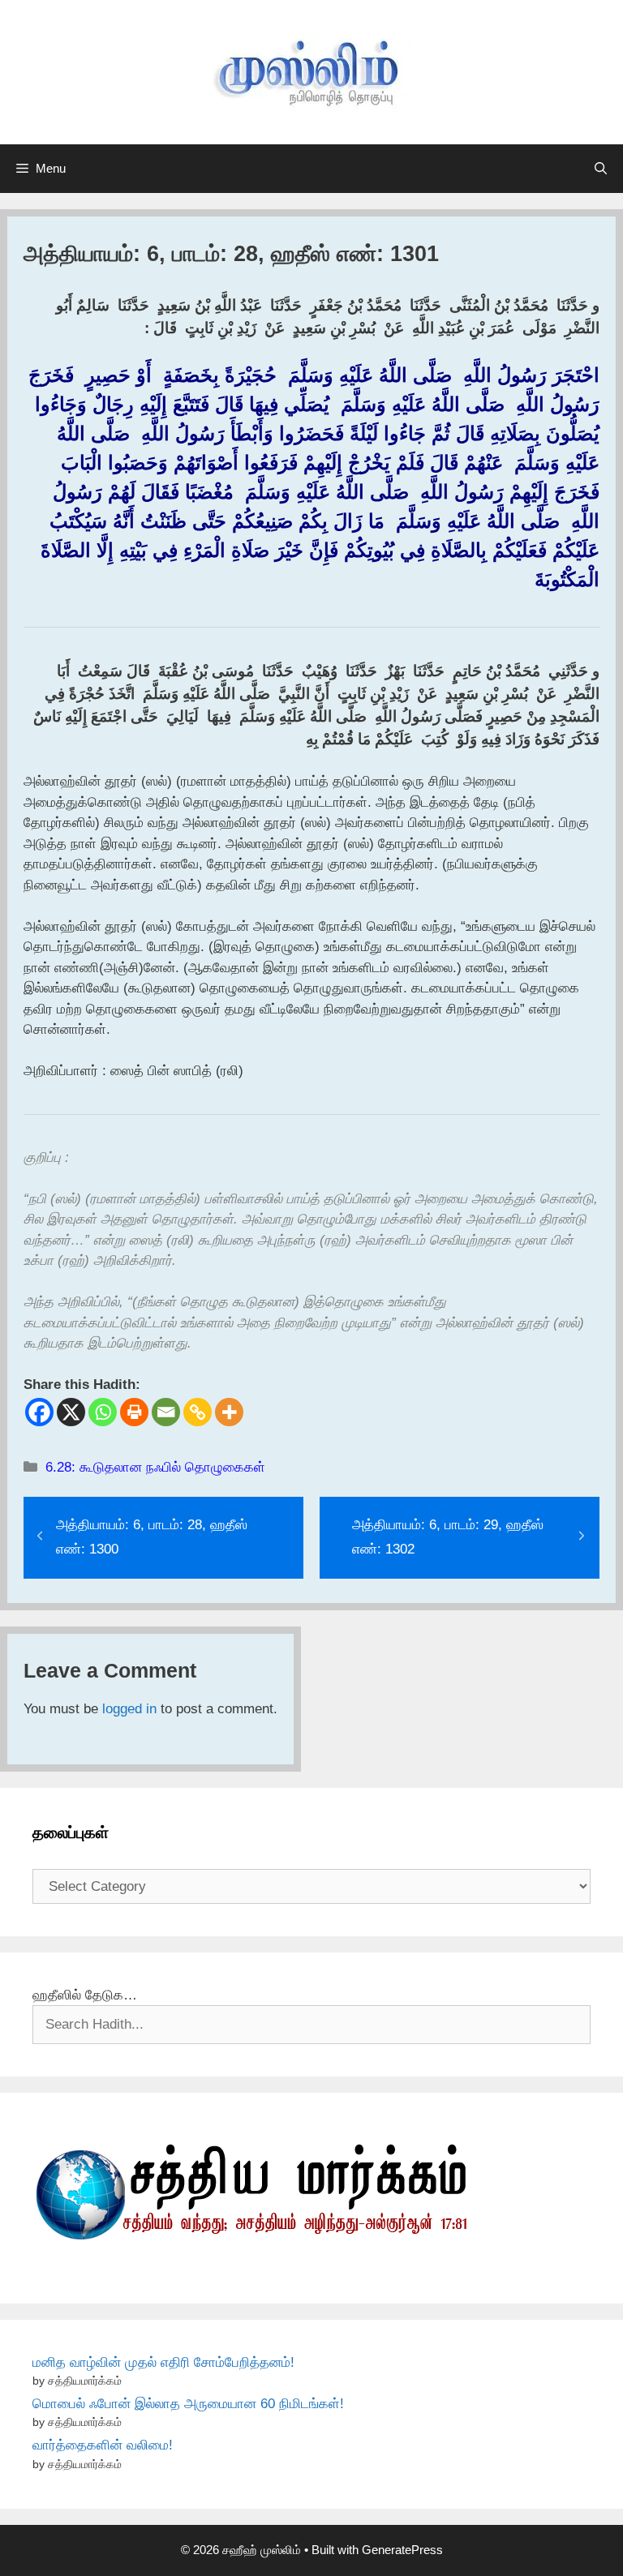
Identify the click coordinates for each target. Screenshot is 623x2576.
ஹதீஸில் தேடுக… (85, 1995)
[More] (229, 1412)
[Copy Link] (198, 1412)
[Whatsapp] (103, 1412)
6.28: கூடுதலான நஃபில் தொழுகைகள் (155, 1467)
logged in (129, 1709)
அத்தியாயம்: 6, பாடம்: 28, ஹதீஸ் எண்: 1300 (152, 1537)
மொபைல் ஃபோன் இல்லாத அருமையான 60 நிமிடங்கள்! (188, 2404)
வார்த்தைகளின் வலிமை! (103, 2445)
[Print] (134, 1412)
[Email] (166, 1412)
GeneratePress (402, 2550)
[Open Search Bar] (601, 169)
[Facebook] (39, 1412)
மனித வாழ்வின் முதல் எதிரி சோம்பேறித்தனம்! (163, 2362)
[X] (71, 1412)
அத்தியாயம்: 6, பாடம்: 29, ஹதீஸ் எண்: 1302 (448, 1537)
